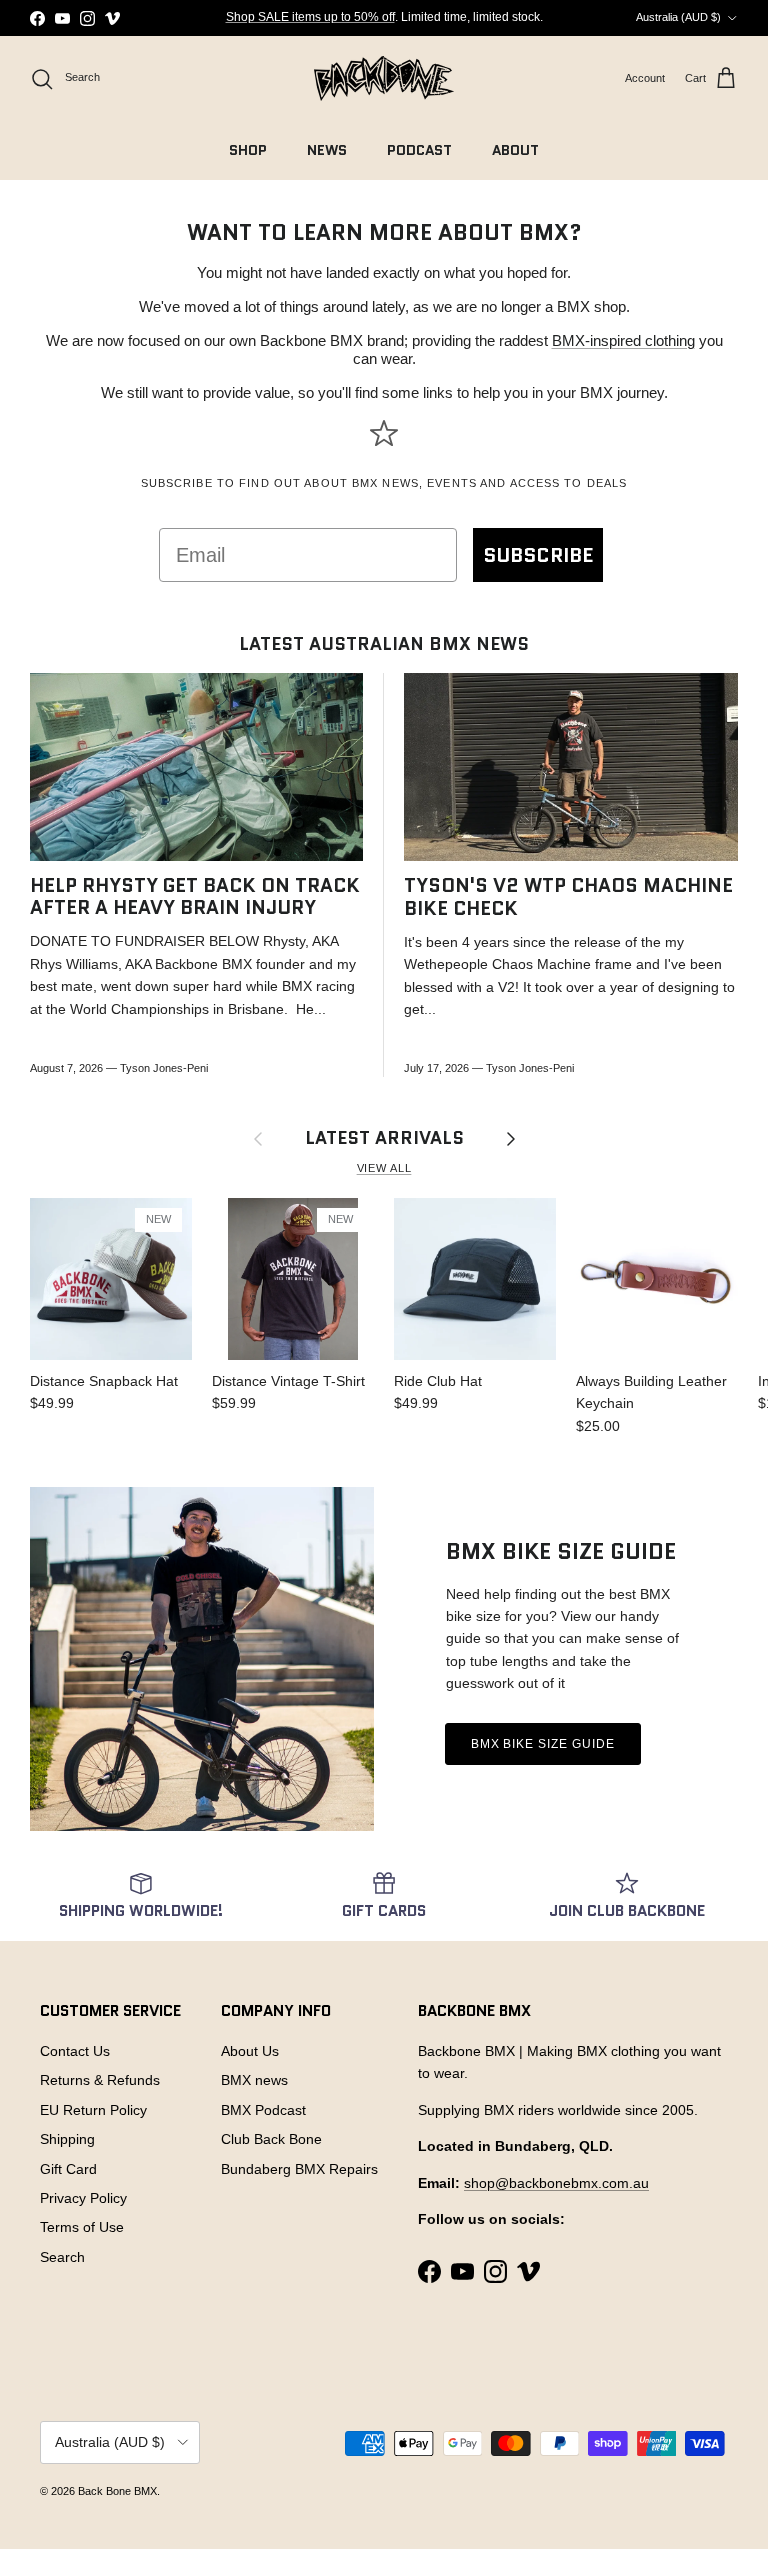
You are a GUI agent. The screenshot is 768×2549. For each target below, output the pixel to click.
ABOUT (515, 150)
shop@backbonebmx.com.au (556, 2183)
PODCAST (419, 150)
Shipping (67, 2139)
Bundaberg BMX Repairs (299, 2169)
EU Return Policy (93, 2110)
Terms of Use (82, 2227)
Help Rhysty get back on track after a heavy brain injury (195, 897)
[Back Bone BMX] (384, 78)
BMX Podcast (263, 2110)
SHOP (248, 150)
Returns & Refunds (100, 2080)
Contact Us (75, 2051)
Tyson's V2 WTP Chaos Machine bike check (568, 897)
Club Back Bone (271, 2139)
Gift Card (68, 2169)
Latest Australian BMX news (384, 644)
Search (62, 2257)
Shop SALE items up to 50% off (310, 17)
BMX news (254, 2080)
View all (384, 1168)
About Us (250, 2051)
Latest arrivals (384, 1138)
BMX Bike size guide (543, 1744)
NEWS (327, 150)
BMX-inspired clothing (623, 340)
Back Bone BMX (117, 2491)
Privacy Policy (83, 2198)
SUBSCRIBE (538, 555)
